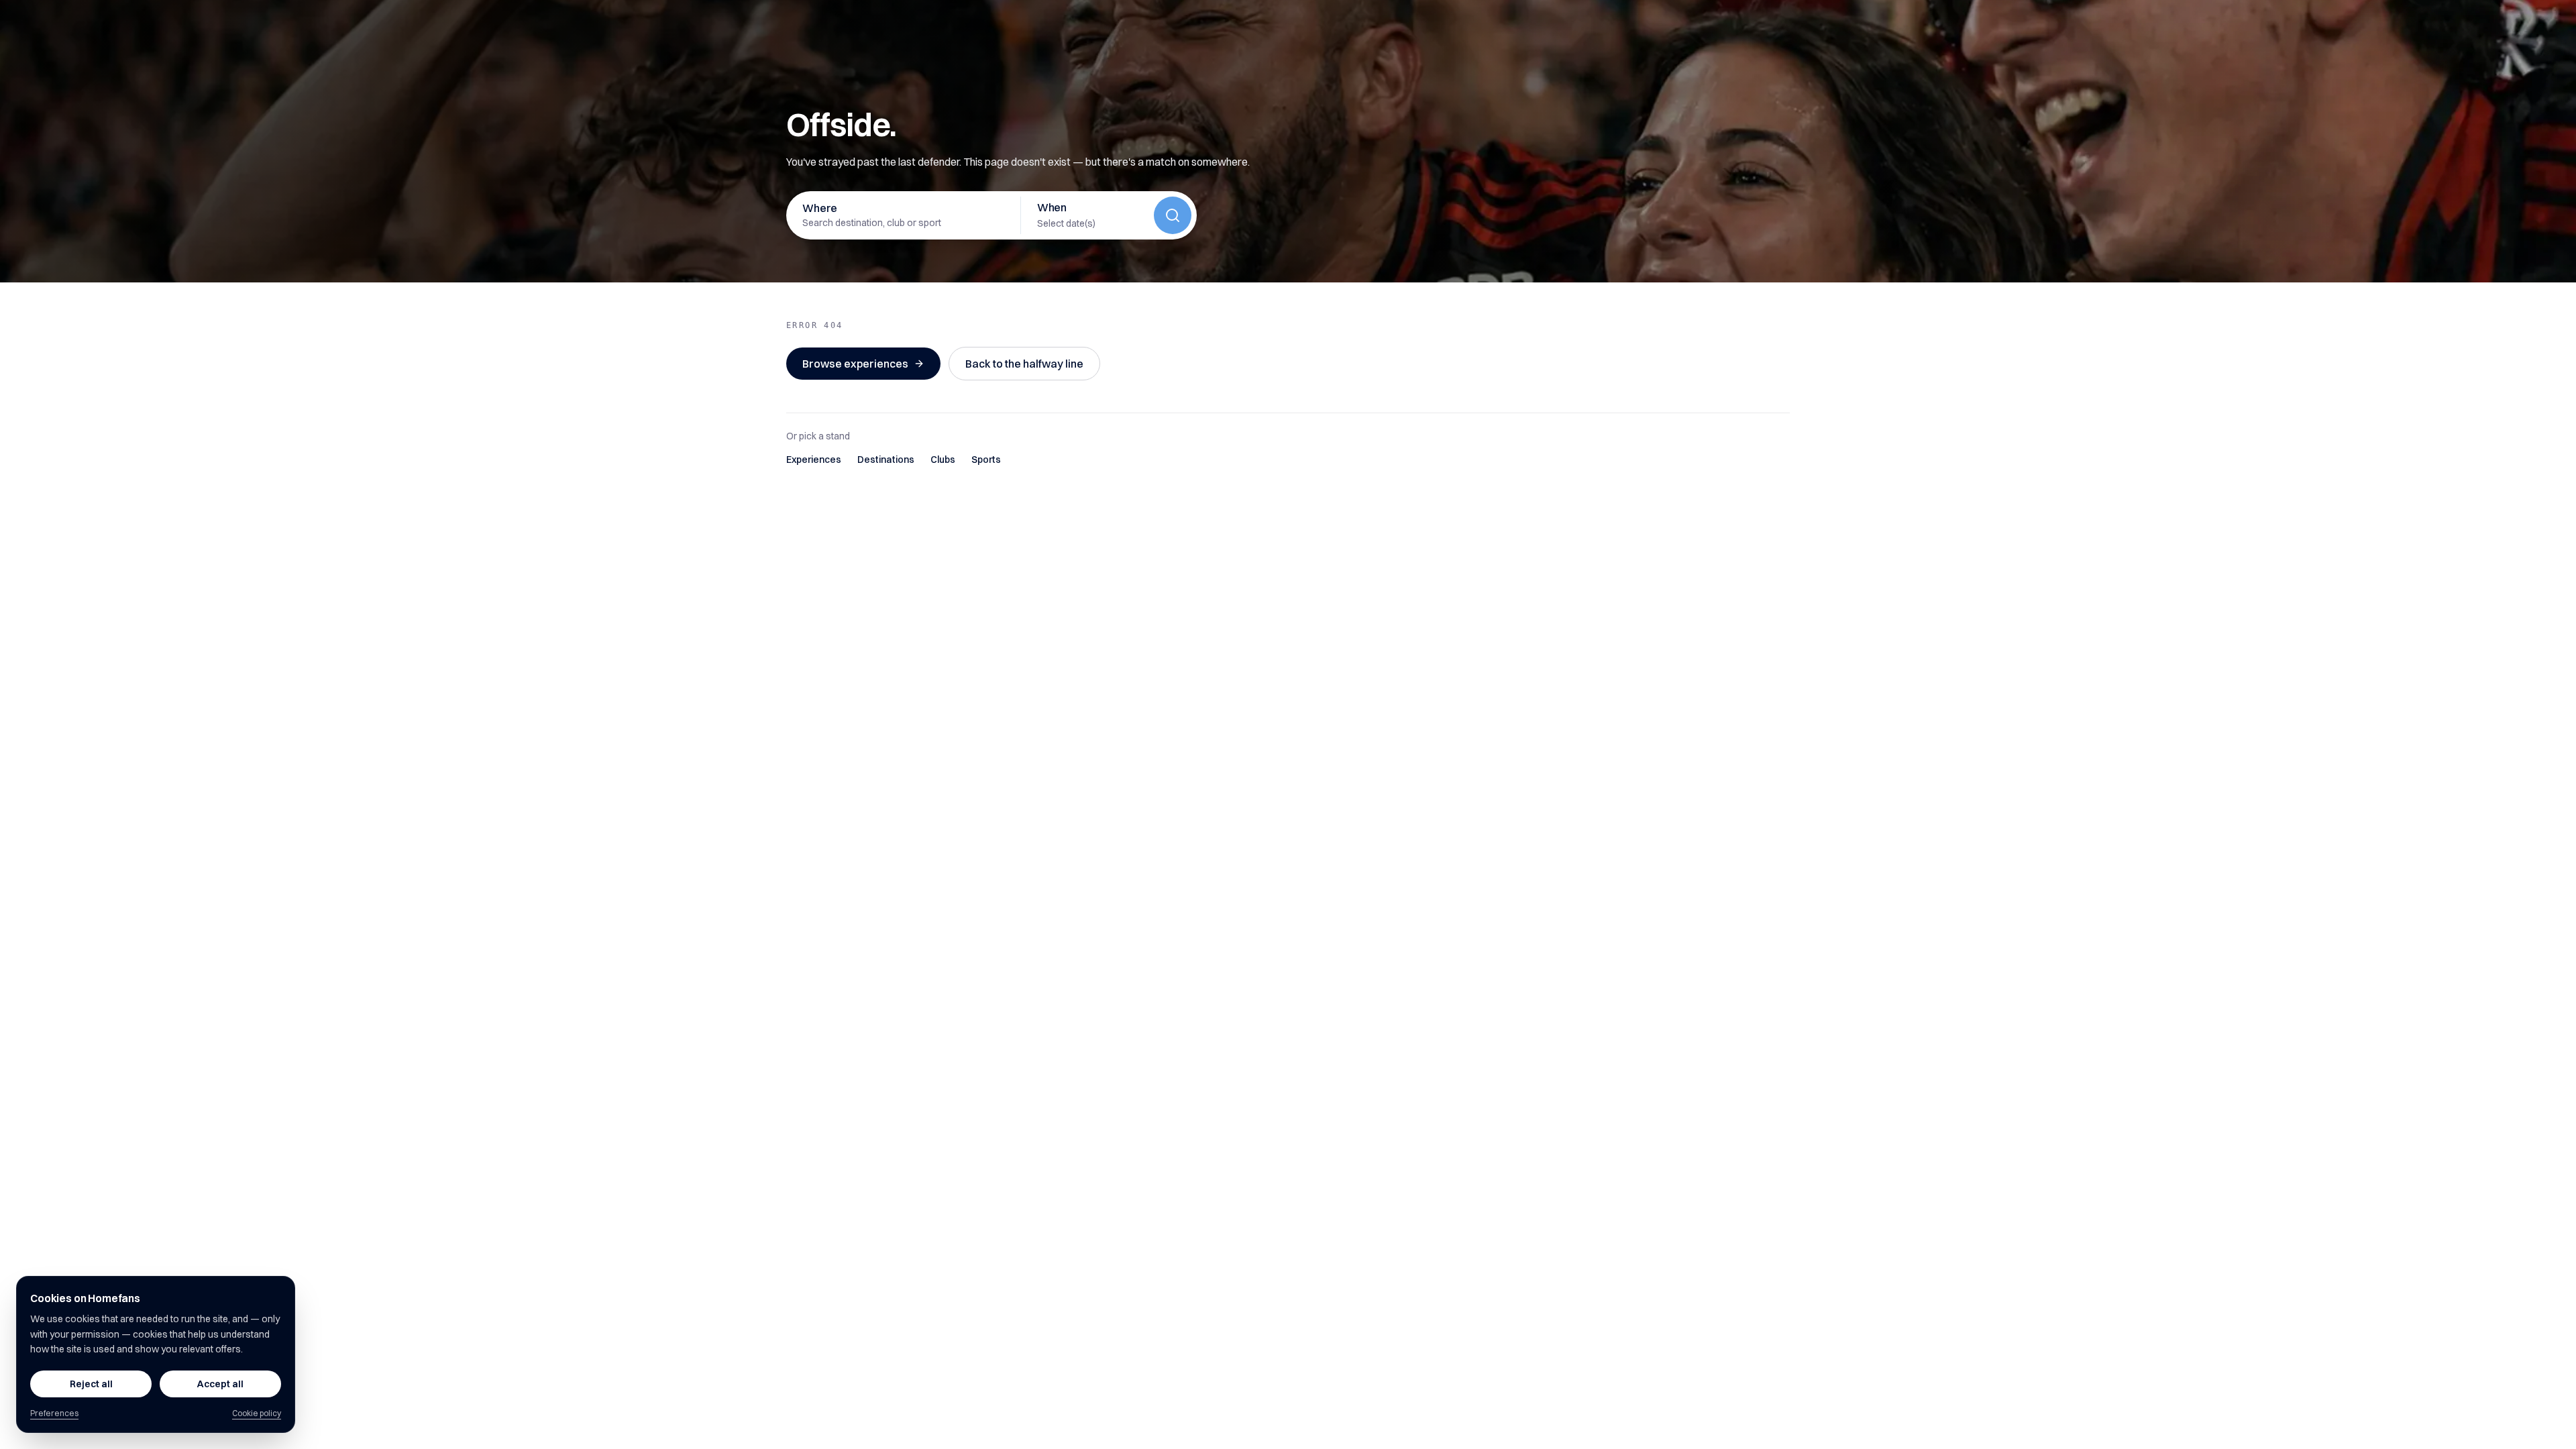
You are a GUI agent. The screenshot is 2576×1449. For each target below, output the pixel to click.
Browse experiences (855, 364)
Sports (986, 460)
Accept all (220, 1384)
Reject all (91, 1384)
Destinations (886, 460)
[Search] (1173, 215)
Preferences (54, 1413)
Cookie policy (257, 1413)
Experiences (814, 460)
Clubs (943, 460)
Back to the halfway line (1024, 364)
